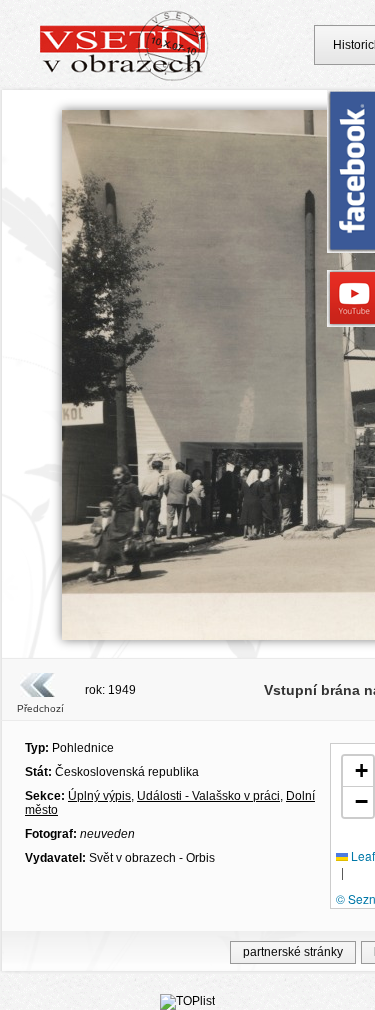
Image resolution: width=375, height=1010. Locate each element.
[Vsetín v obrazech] (124, 78)
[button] (358, 771)
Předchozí (40, 708)
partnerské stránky (293, 952)
